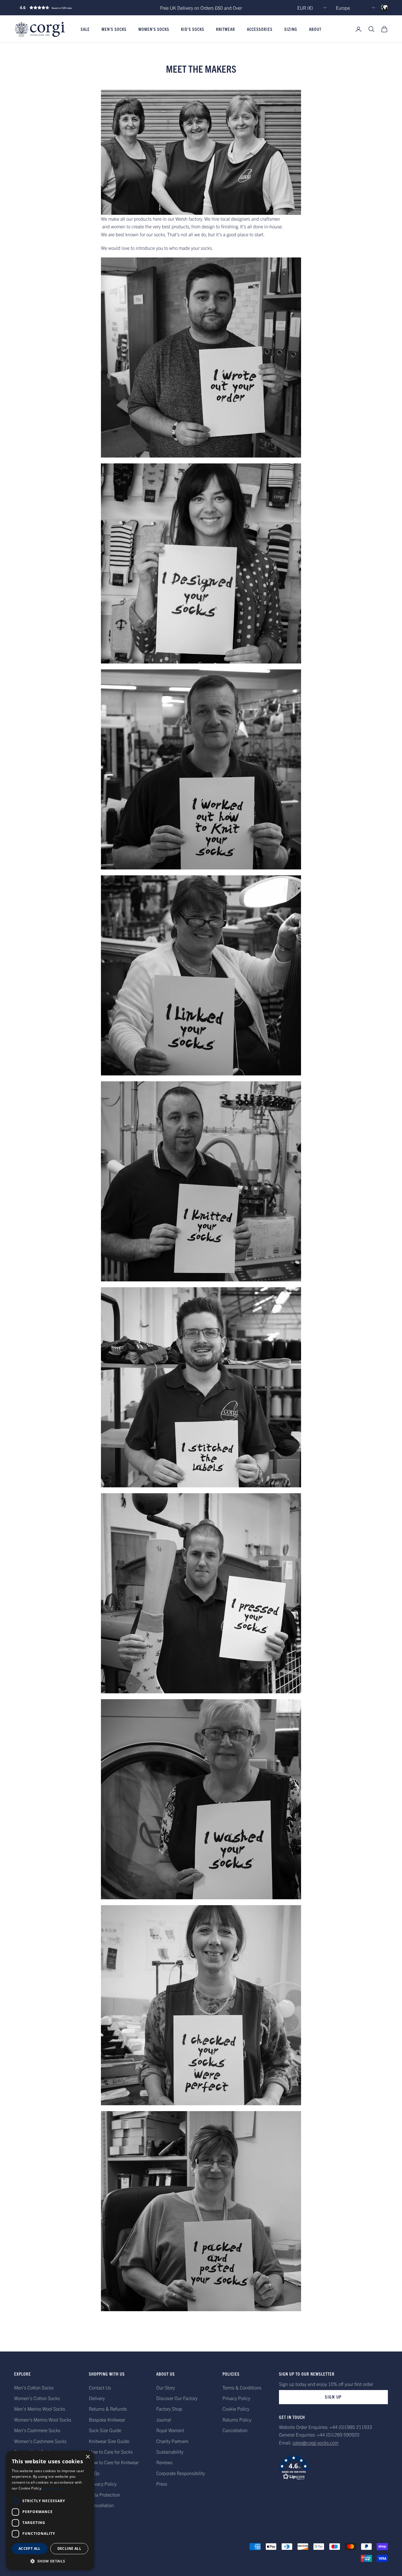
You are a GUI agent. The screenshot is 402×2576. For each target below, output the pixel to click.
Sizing (291, 29)
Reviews (164, 2462)
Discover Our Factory (177, 2398)
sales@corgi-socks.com (315, 2442)
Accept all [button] (30, 2548)
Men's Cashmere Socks (37, 2430)
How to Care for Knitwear (114, 2462)
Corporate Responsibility (181, 2473)
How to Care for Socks (111, 2452)
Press (162, 2484)
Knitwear (226, 29)
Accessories (260, 29)
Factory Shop (169, 2409)
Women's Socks (154, 29)
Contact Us (100, 2387)
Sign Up (333, 2397)
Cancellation (101, 2505)
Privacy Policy (103, 2484)
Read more (53, 2488)
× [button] (88, 2457)
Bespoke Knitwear (107, 2419)
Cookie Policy (236, 2409)
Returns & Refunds (108, 2409)
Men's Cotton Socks (34, 2387)
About (315, 29)
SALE (85, 29)
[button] (58, 8)
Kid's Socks (193, 29)
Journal (164, 2419)
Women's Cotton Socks (37, 2398)
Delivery (97, 2398)
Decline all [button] (69, 2548)
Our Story (166, 2387)
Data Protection (104, 2494)
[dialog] (50, 2510)
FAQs (94, 2473)
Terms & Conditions (242, 2387)
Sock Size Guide (105, 2430)
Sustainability (170, 2452)
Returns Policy (237, 2419)
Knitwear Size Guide (109, 2441)
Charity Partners (172, 2441)
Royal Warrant (170, 2430)
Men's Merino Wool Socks (40, 2409)
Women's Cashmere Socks (40, 2441)
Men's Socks (114, 29)
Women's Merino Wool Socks (43, 2419)
